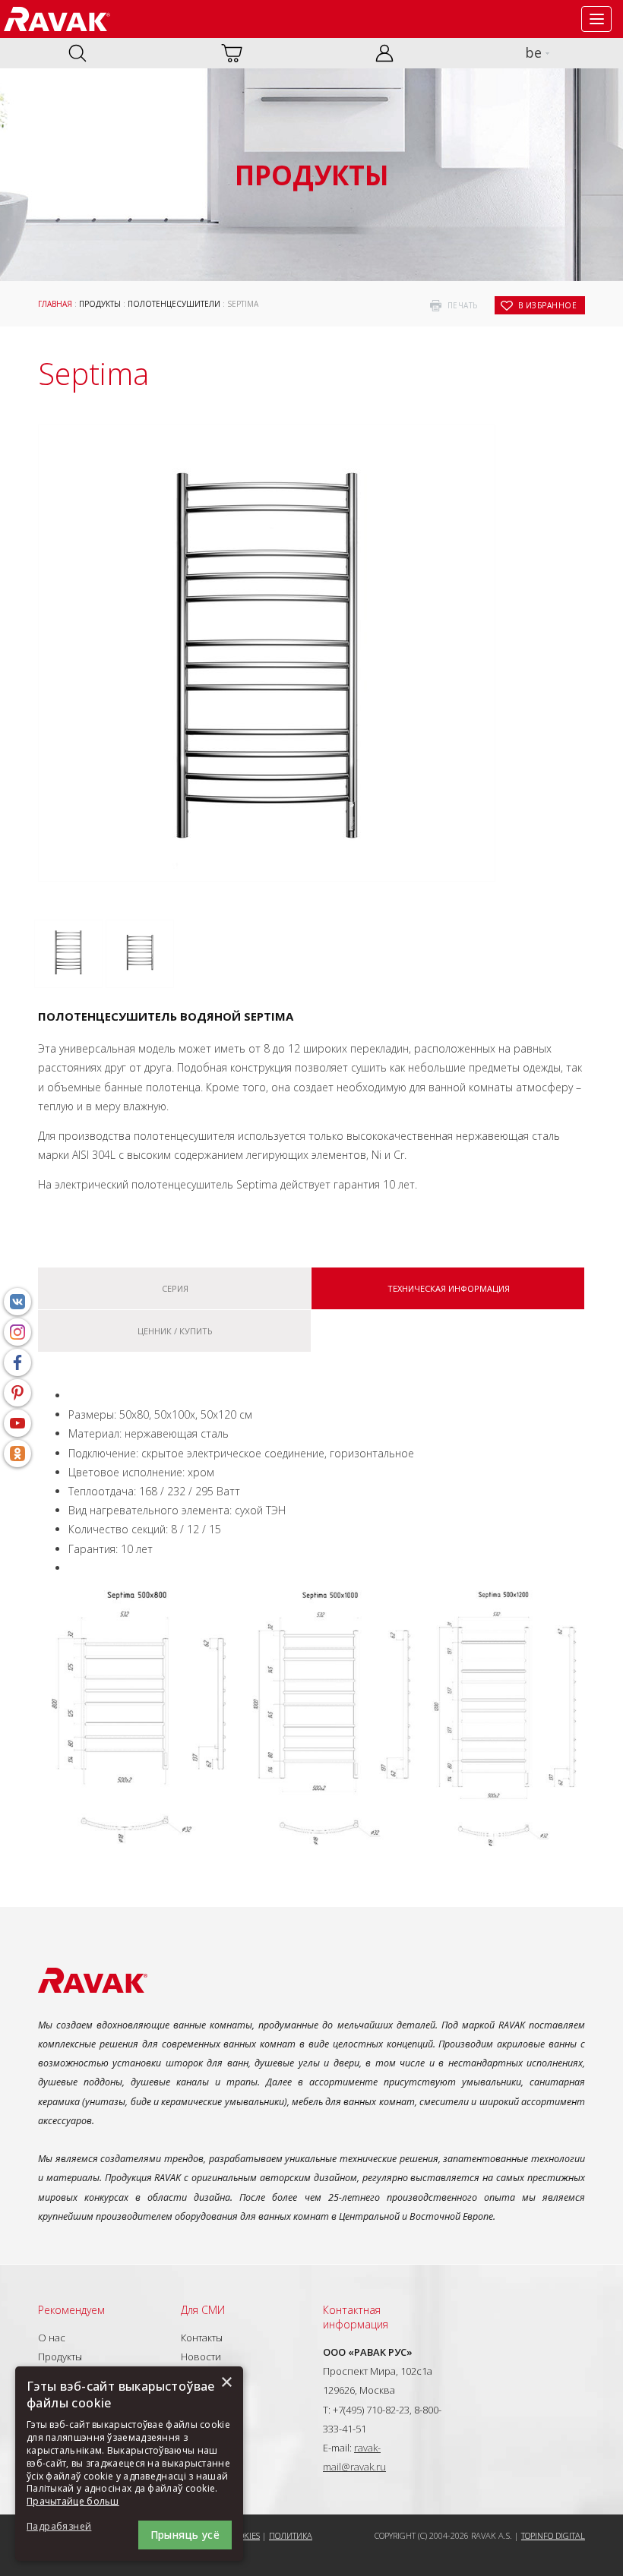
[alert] (129, 2464)
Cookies (244, 2535)
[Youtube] (17, 1423)
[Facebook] (17, 1362)
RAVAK (57, 19)
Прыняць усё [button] (185, 2535)
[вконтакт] (17, 1302)
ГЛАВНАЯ (55, 304)
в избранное (548, 305)
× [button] (226, 2383)
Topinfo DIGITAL (553, 2535)
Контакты (202, 2338)
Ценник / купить (175, 1331)
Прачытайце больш (73, 2501)
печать (463, 305)
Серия (175, 1288)
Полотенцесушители (174, 304)
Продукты (100, 304)
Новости (201, 2357)
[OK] (17, 1454)
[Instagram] (17, 1332)
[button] (68, 2527)
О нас (52, 2338)
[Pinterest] (17, 1393)
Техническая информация (449, 1288)
